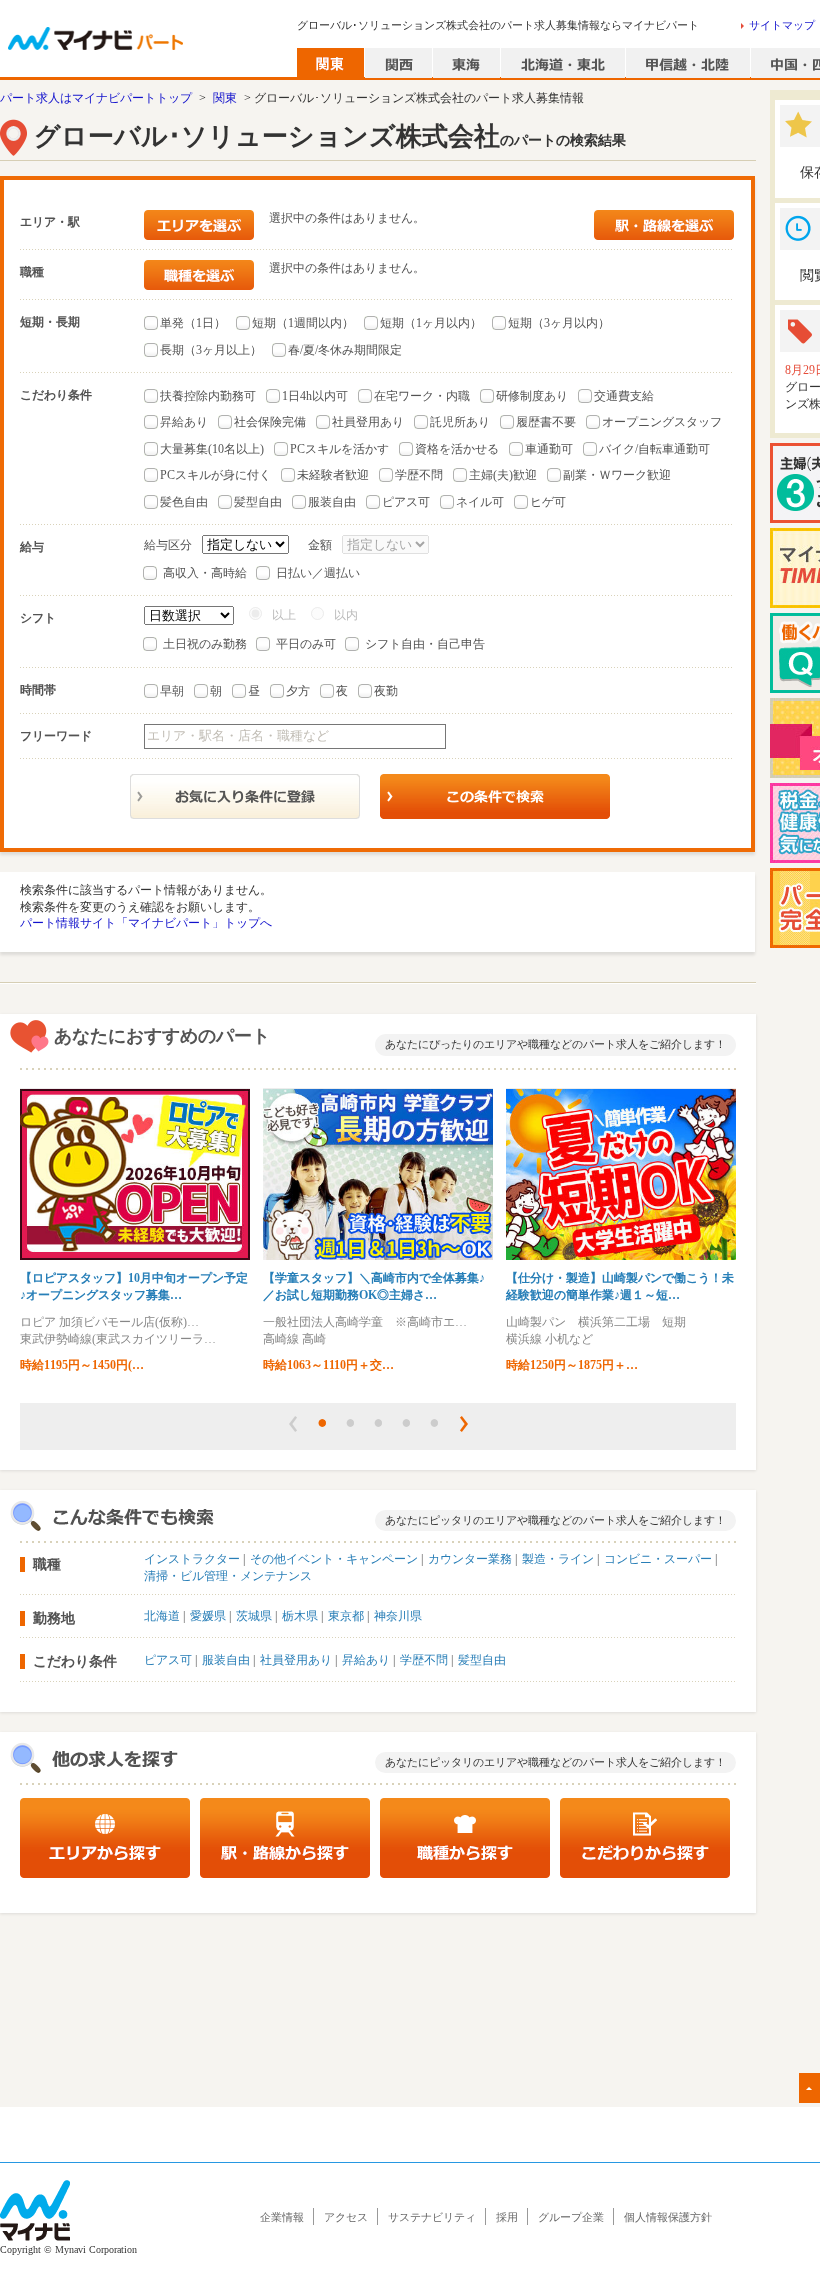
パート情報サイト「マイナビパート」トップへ (146, 923)
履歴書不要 (546, 422)
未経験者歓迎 (333, 475)
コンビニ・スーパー (658, 1559)
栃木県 (300, 1616)
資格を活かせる (457, 449)
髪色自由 (184, 502)
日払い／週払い (318, 573)
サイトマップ (782, 25)
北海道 (162, 1616)
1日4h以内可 (315, 396)
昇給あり (184, 422)
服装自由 (332, 502)
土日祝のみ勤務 (205, 644)
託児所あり (460, 422)
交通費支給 (624, 396)
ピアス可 (406, 502)
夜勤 (386, 691)
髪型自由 (258, 502)
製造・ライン (558, 1559)
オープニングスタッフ (662, 422)
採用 (507, 2217)
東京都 (346, 1616)
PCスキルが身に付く (215, 475)
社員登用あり (368, 422)
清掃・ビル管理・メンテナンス (228, 1576)
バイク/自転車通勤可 (654, 449)
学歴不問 (419, 475)
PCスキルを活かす (339, 449)
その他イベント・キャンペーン (334, 1559)
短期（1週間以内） (303, 323)
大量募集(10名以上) (212, 449)
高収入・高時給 (205, 573)
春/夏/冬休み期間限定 (345, 350)
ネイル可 (480, 502)
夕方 (298, 691)
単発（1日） (193, 323)
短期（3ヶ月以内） (559, 323)
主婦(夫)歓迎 (503, 475)
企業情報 (282, 2217)
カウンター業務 (470, 1559)
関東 (225, 98)
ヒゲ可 (548, 502)
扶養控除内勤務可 (208, 396)
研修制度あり (532, 396)
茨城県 (254, 1616)
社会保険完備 (270, 422)
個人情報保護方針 (668, 2217)
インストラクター (192, 1559)
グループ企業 (571, 2217)
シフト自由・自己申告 (425, 644)
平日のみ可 (306, 644)
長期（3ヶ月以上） (211, 350)
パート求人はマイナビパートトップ (96, 98)
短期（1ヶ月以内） (431, 323)
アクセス (346, 2217)
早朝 (172, 691)
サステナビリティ (432, 2217)
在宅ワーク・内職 (422, 396)
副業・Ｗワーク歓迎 (617, 475)
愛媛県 (208, 1616)
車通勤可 (549, 449)
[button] (293, 1424)
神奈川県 (398, 1616)
